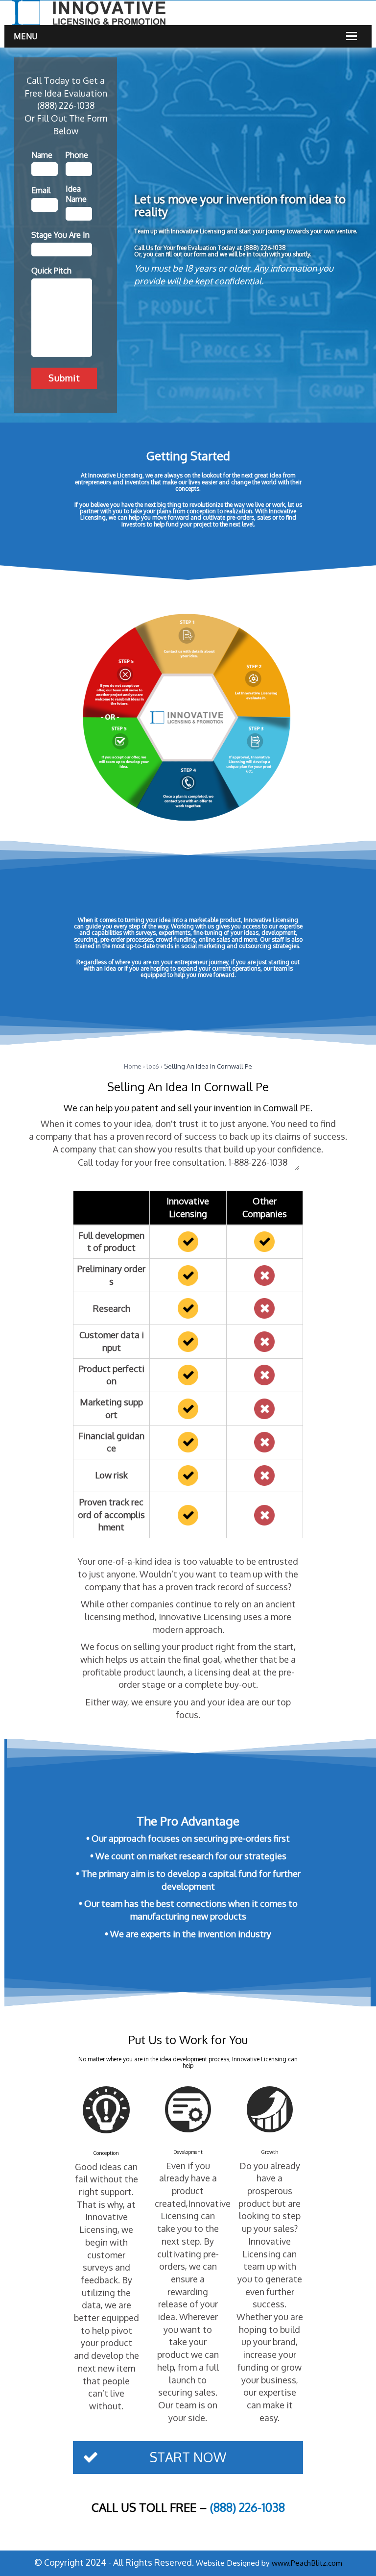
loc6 (153, 1066)
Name (42, 155)
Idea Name (76, 194)
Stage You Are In (60, 235)
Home (133, 1066)
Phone (77, 155)
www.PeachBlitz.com (307, 2563)
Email (41, 190)
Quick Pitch (51, 271)
